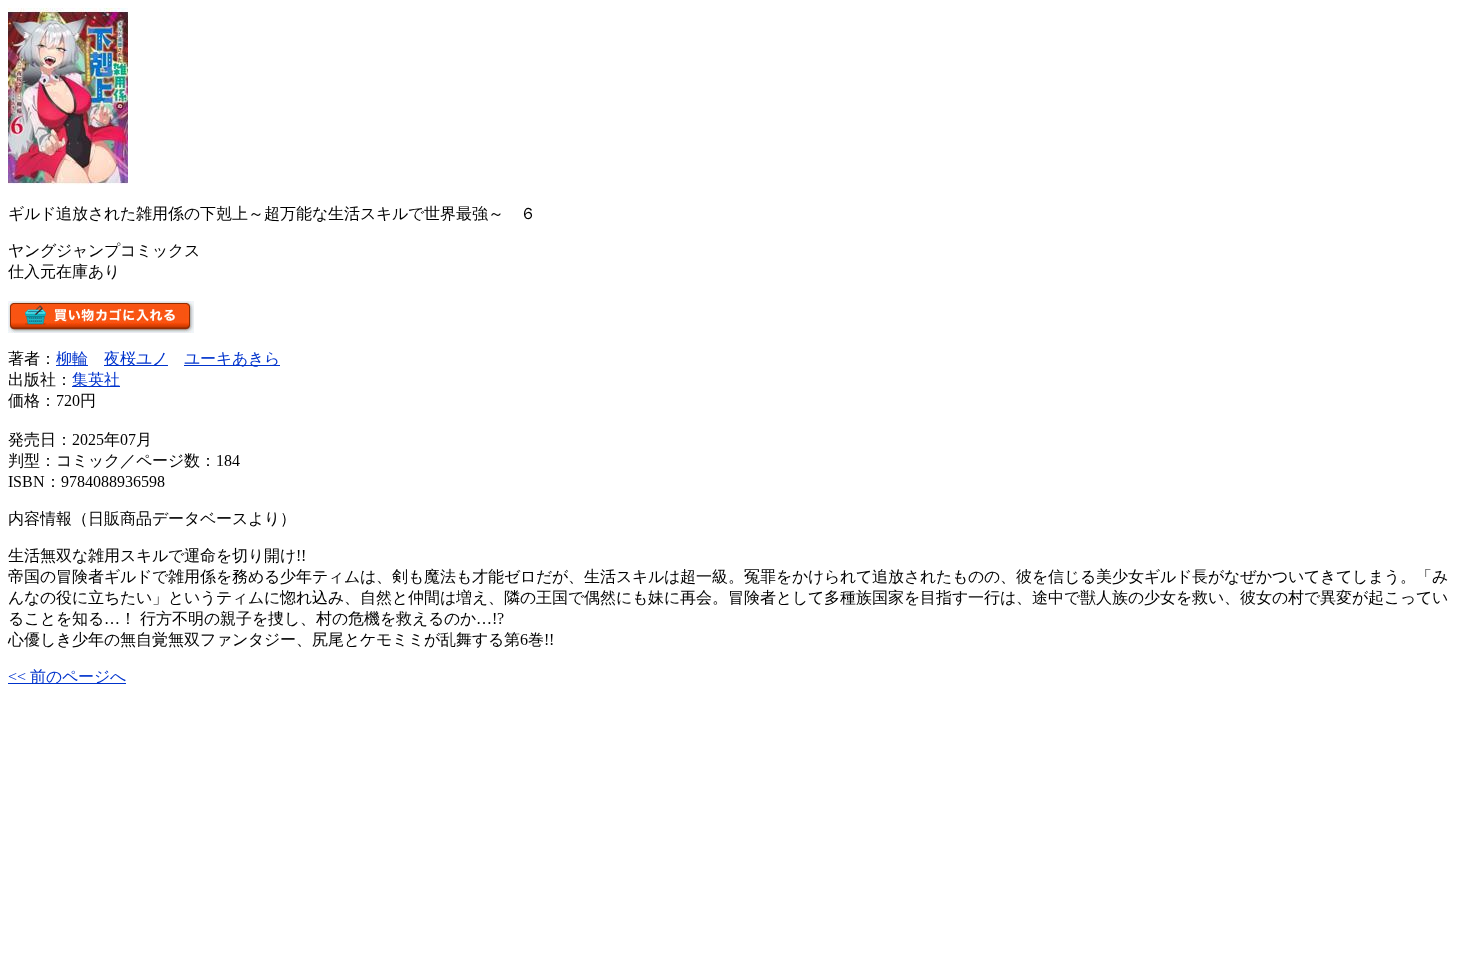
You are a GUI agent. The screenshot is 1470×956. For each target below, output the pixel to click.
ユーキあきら (232, 358)
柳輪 (72, 358)
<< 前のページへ (67, 676)
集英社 (96, 379)
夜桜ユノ (136, 358)
